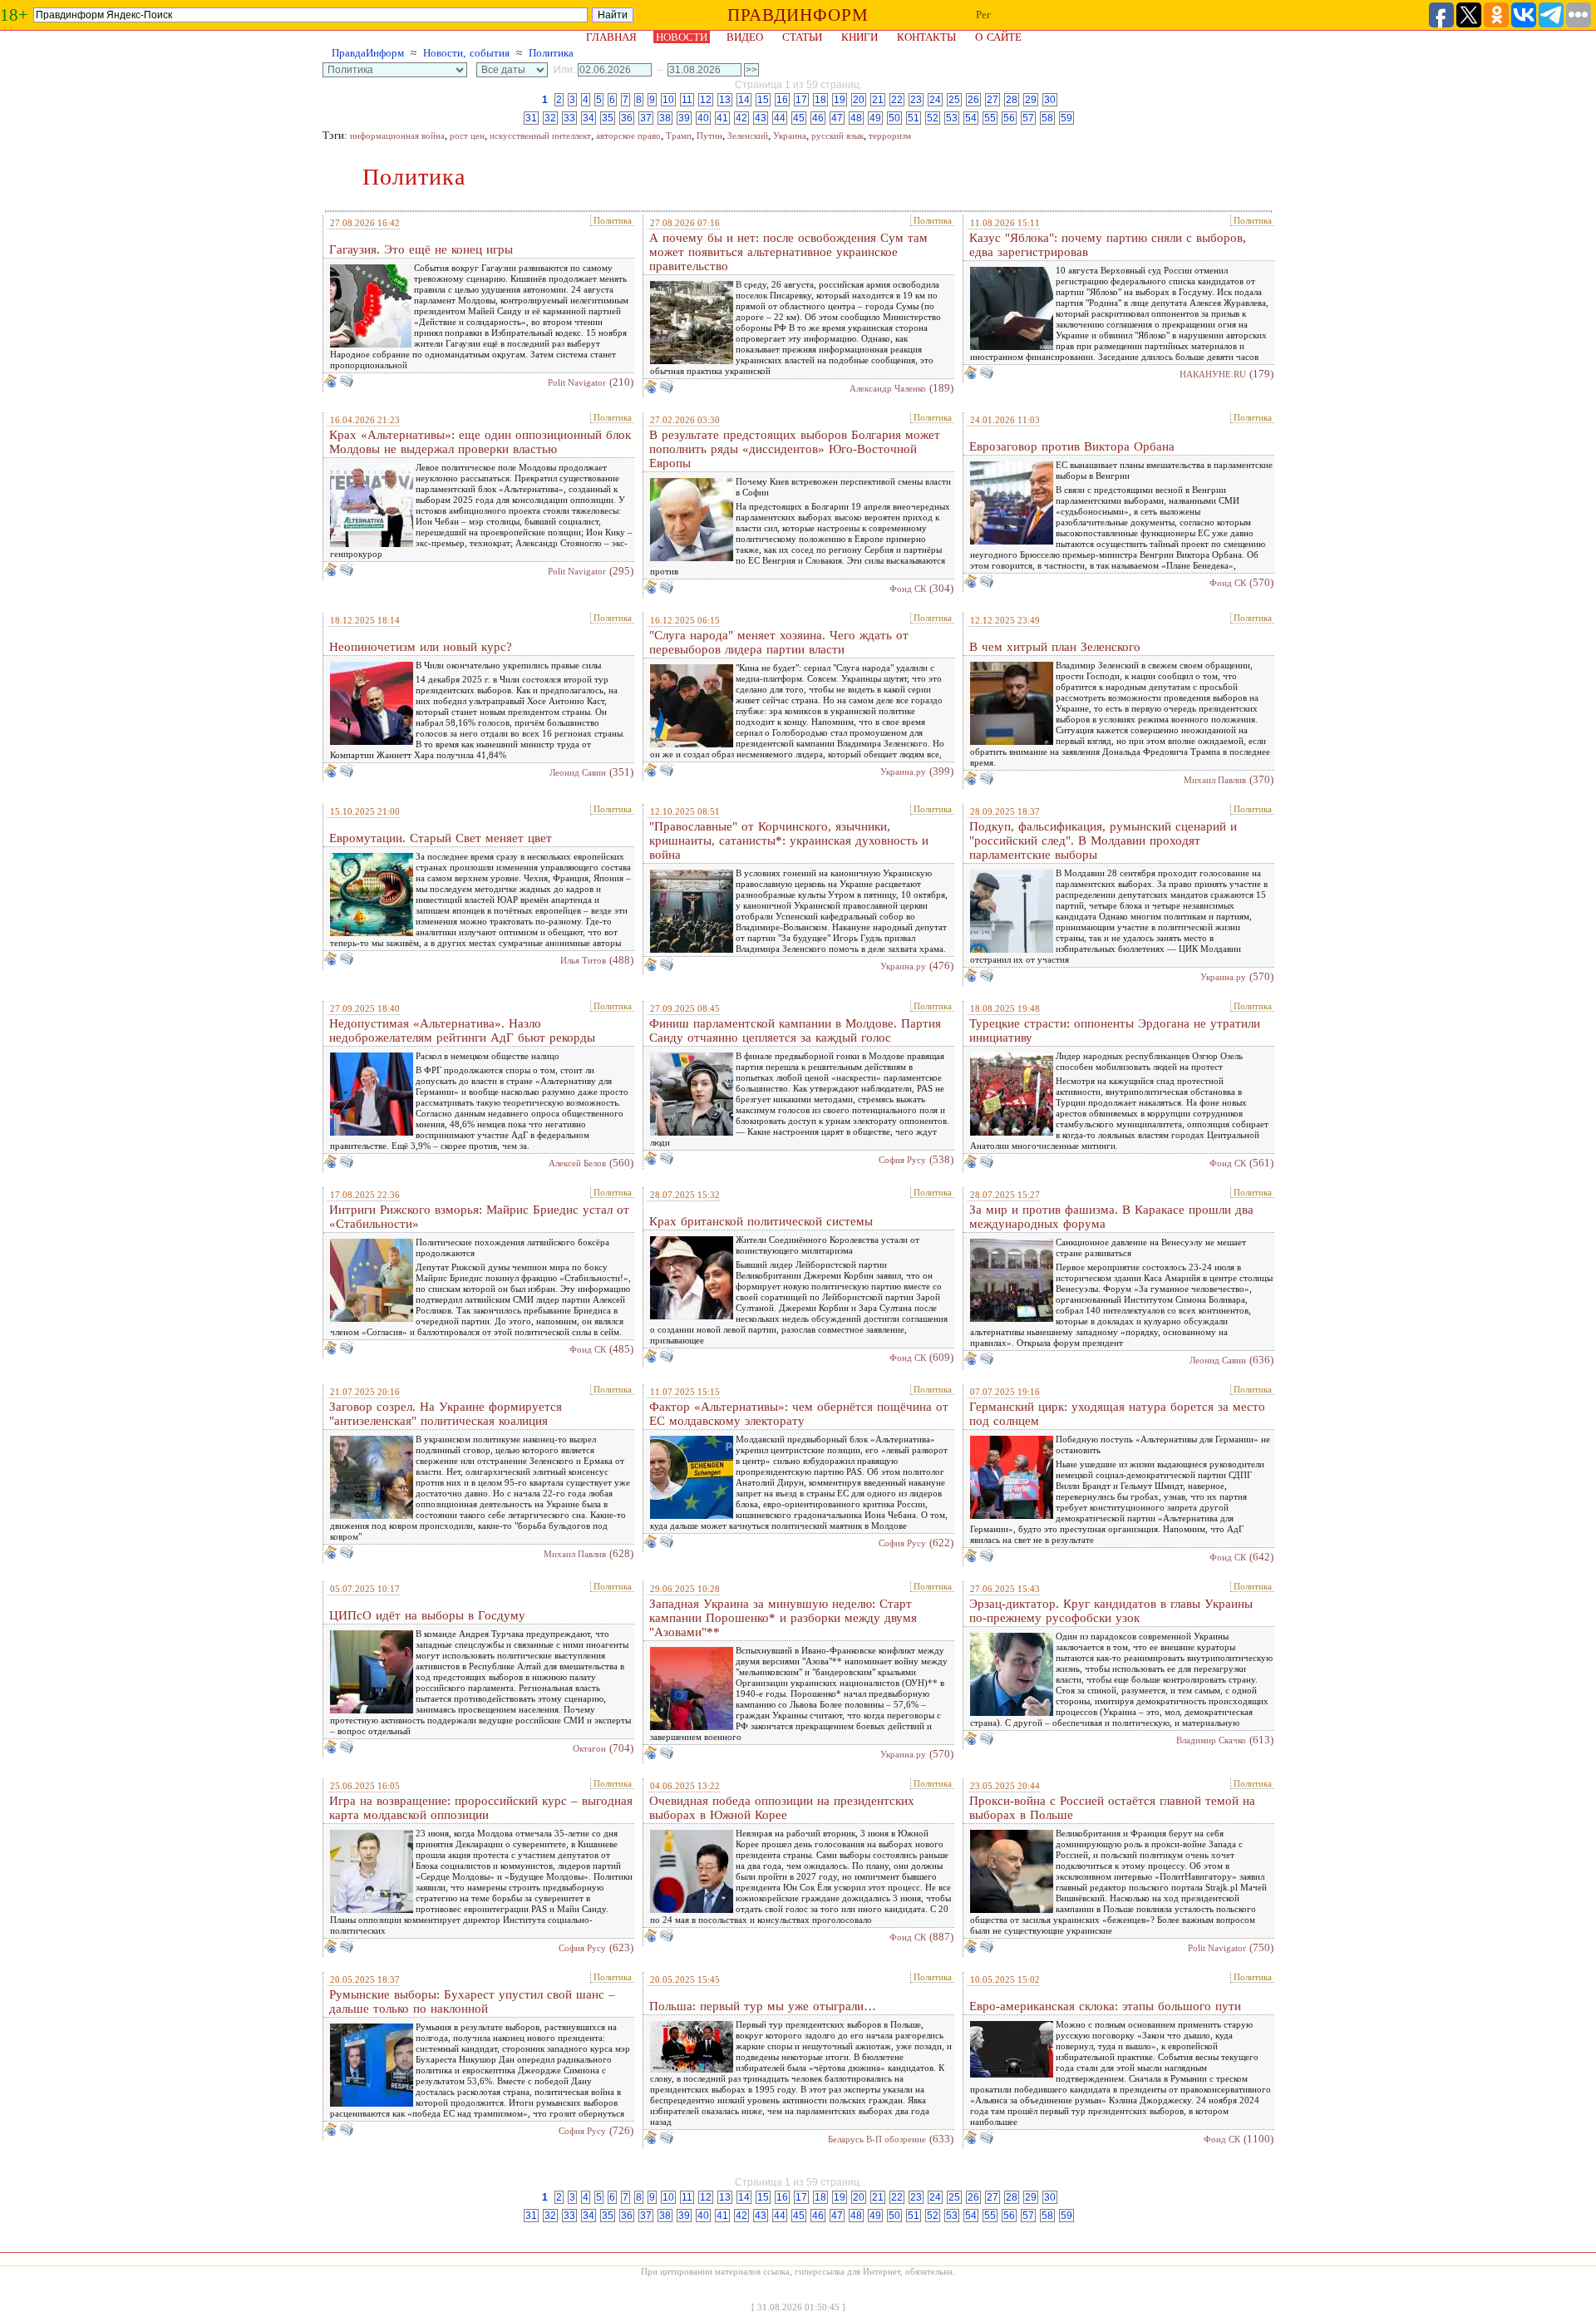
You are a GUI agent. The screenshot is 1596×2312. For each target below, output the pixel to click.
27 (993, 100)
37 (646, 118)
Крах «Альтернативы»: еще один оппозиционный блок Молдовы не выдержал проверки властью (480, 442)
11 (687, 100)
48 (856, 118)
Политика (551, 53)
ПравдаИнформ (368, 53)
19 (840, 100)
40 (703, 118)
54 (971, 118)
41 (722, 118)
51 (914, 118)
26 (973, 100)
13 (725, 100)
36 (627, 118)
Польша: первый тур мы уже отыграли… (763, 2006)
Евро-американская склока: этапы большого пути (1105, 2006)
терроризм (890, 136)
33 (569, 118)
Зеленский (748, 136)
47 (837, 118)
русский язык (837, 136)
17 (801, 100)
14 (744, 100)
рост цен (467, 136)
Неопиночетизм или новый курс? (421, 647)
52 (933, 118)
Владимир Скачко (1211, 1740)
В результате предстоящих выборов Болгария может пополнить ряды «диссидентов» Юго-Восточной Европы (795, 449)
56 (1009, 118)
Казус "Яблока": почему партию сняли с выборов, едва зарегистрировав (1108, 245)
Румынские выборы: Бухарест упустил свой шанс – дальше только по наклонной (472, 2001)
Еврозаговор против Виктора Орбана (1072, 446)
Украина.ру (903, 771)
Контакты (926, 37)
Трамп (679, 136)
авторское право (628, 136)
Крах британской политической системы (761, 1221)
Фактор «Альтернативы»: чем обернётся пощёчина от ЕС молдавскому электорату (799, 1414)
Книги (860, 37)
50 (894, 118)
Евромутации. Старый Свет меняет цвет (441, 838)
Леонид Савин (578, 772)
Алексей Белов (577, 1163)
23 (916, 100)
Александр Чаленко (888, 388)
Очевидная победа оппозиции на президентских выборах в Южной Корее (782, 1808)
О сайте (998, 37)
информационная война (397, 136)
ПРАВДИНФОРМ (798, 15)
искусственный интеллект (540, 136)
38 (665, 118)
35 (608, 118)
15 (763, 100)
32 (550, 118)
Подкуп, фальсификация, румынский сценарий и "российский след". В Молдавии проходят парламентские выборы (1103, 841)
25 (954, 100)
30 (1050, 100)
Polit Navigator (577, 382)
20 (859, 100)
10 (668, 100)
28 (1012, 100)
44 (780, 118)
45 (799, 118)
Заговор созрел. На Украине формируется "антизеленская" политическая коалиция (446, 1414)
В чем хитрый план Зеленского (1055, 647)
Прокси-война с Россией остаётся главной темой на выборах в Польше (1112, 1808)
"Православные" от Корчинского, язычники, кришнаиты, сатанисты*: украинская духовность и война (789, 841)
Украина (790, 136)
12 (706, 100)
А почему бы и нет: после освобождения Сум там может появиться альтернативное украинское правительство (788, 252)
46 (818, 118)
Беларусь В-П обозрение (877, 2139)
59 (1066, 118)
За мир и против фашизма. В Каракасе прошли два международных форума (1111, 1217)
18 (820, 100)
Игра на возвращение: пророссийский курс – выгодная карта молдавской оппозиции (481, 1808)
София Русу (902, 1160)
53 (952, 118)
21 (878, 100)
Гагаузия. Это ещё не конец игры (421, 249)
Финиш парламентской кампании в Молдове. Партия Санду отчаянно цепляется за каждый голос (795, 1030)
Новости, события (466, 53)
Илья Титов (583, 960)
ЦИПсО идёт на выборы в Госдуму (427, 1615)
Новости (682, 37)
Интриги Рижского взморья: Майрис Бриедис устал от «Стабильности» (479, 1217)
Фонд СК (908, 589)
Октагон (589, 1748)
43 (761, 118)
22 (897, 100)
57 (1028, 118)
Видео (745, 37)
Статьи (802, 37)
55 (990, 118)
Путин (709, 136)
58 (1047, 118)
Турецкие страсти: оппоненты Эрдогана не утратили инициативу (1115, 1030)
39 (684, 118)
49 (875, 118)
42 (741, 118)
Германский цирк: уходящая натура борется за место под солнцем (1117, 1414)
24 (935, 100)
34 (589, 118)
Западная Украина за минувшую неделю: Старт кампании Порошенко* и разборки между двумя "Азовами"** (783, 1618)
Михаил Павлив (1215, 780)
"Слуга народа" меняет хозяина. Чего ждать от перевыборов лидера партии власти (779, 642)
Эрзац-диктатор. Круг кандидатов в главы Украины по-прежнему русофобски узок (1111, 1611)
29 (1031, 100)
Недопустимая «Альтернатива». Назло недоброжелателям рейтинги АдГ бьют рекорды (462, 1030)
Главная (611, 37)
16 (782, 100)
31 (531, 118)
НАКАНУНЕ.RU (1213, 374)
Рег (983, 15)
